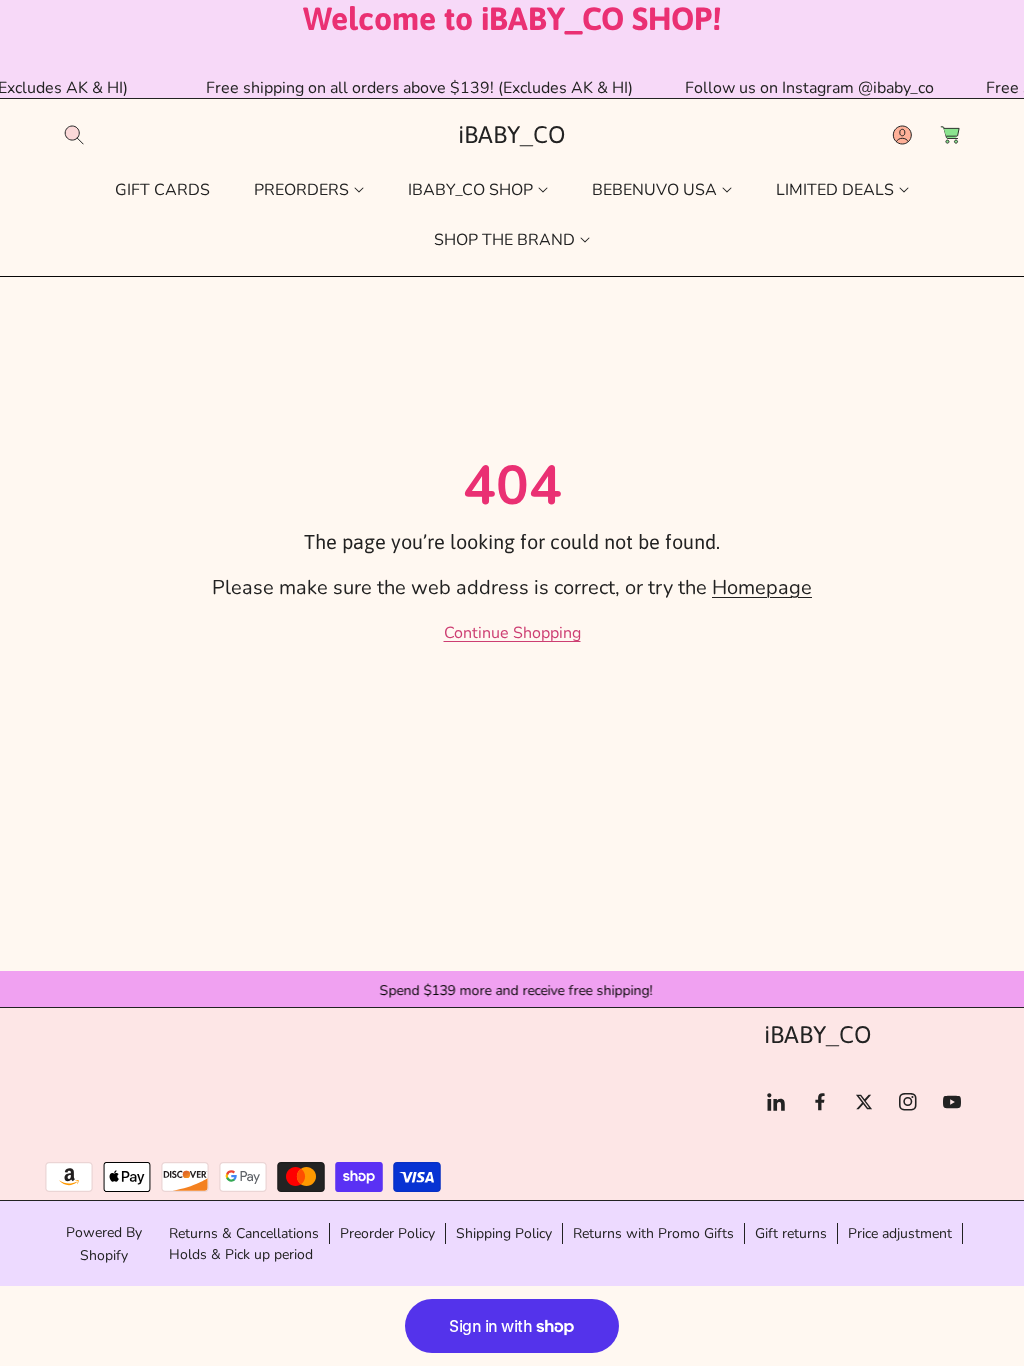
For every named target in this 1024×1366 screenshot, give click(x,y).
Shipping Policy (504, 1233)
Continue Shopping (512, 633)
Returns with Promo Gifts (653, 1233)
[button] (74, 135)
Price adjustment (900, 1233)
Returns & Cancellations (244, 1233)
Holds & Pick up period (241, 1254)
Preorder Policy (387, 1233)
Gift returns (791, 1233)
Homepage (762, 587)
